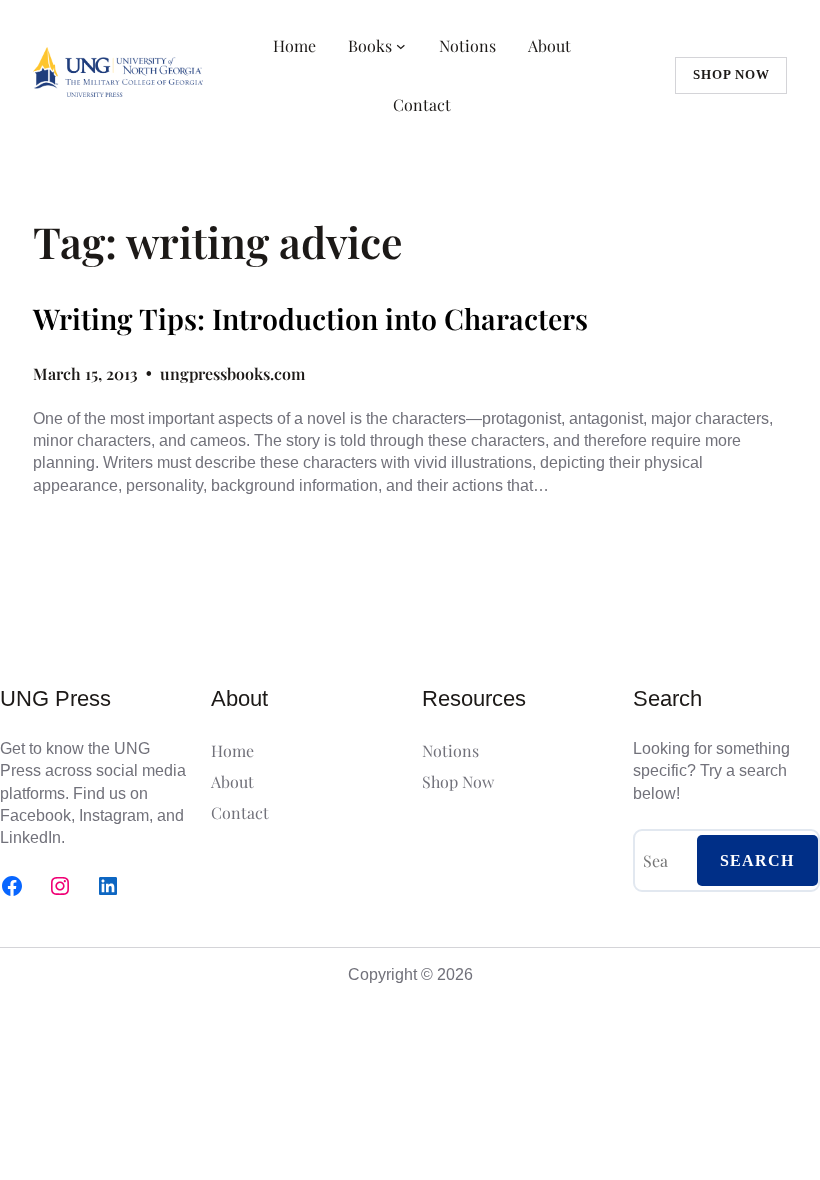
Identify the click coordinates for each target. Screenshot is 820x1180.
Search (757, 860)
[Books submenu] (401, 46)
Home (294, 45)
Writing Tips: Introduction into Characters (310, 318)
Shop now (731, 74)
